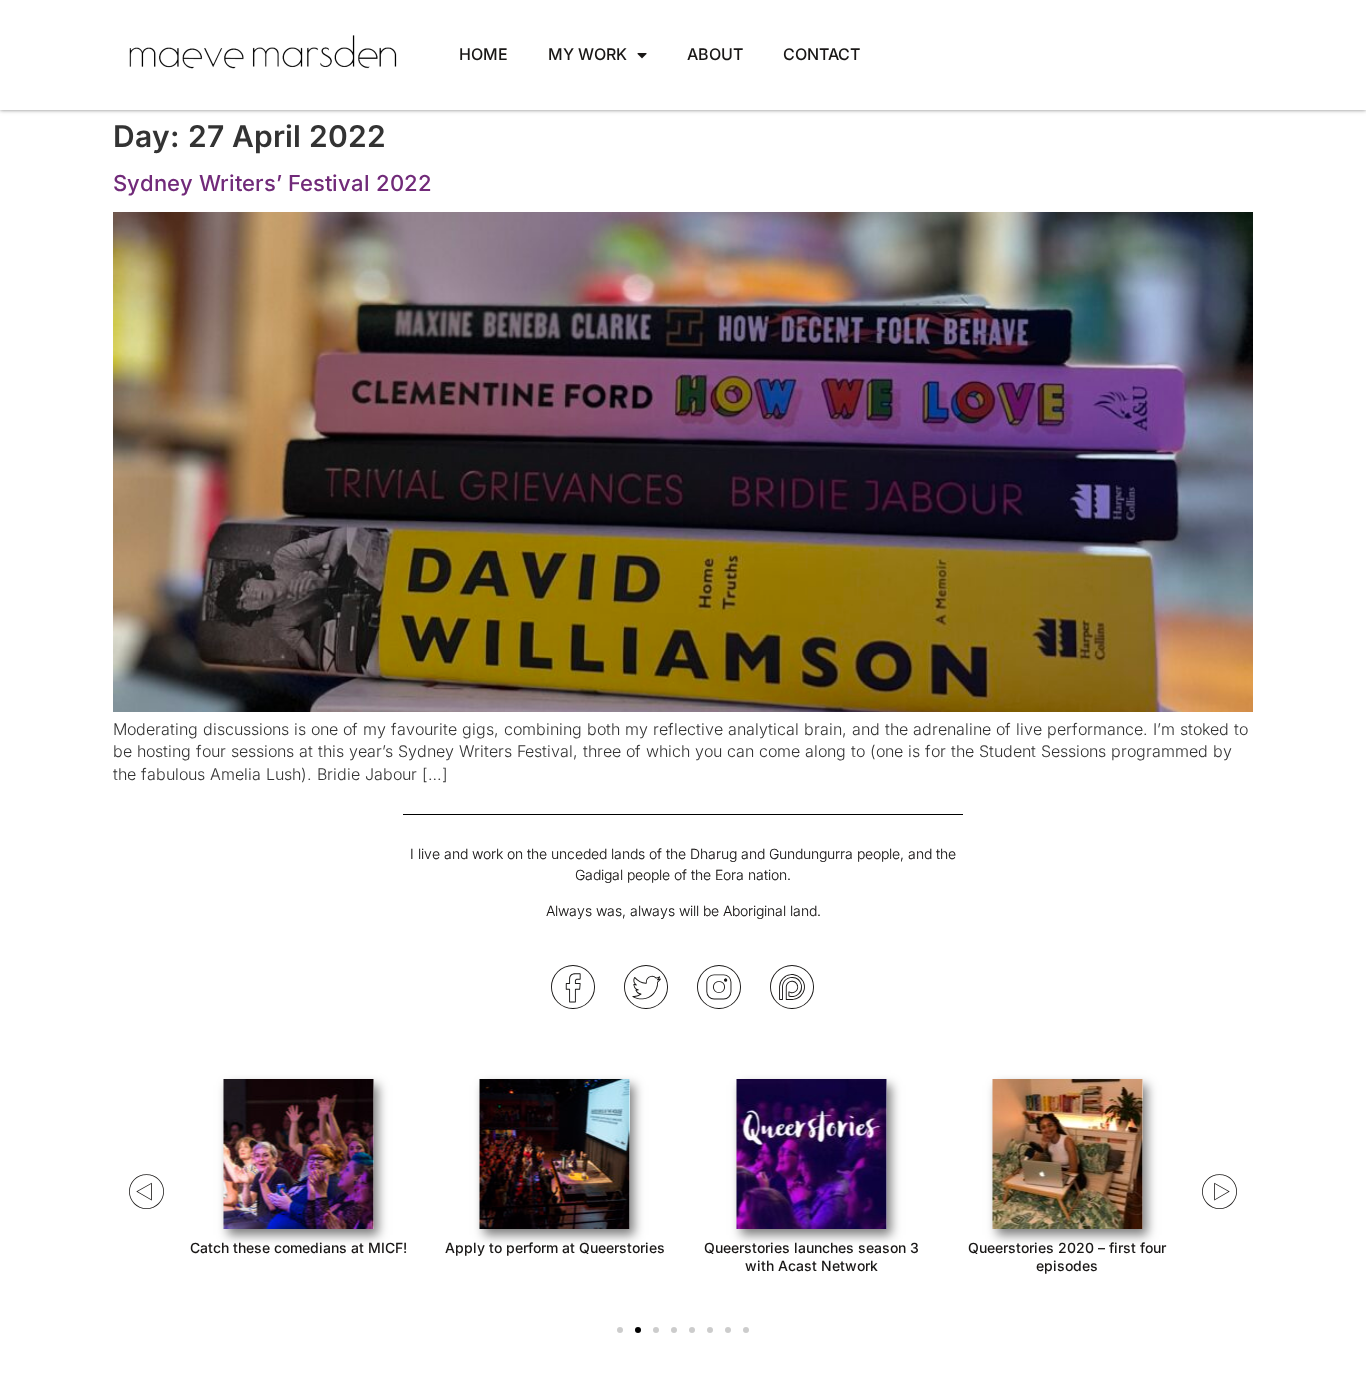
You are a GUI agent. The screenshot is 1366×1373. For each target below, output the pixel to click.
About (715, 54)
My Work (587, 54)
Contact (821, 54)
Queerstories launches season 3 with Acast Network (811, 1256)
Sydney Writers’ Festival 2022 (272, 183)
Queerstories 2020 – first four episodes (1067, 1256)
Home (483, 54)
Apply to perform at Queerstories (555, 1247)
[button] (620, 1330)
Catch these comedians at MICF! (298, 1247)
